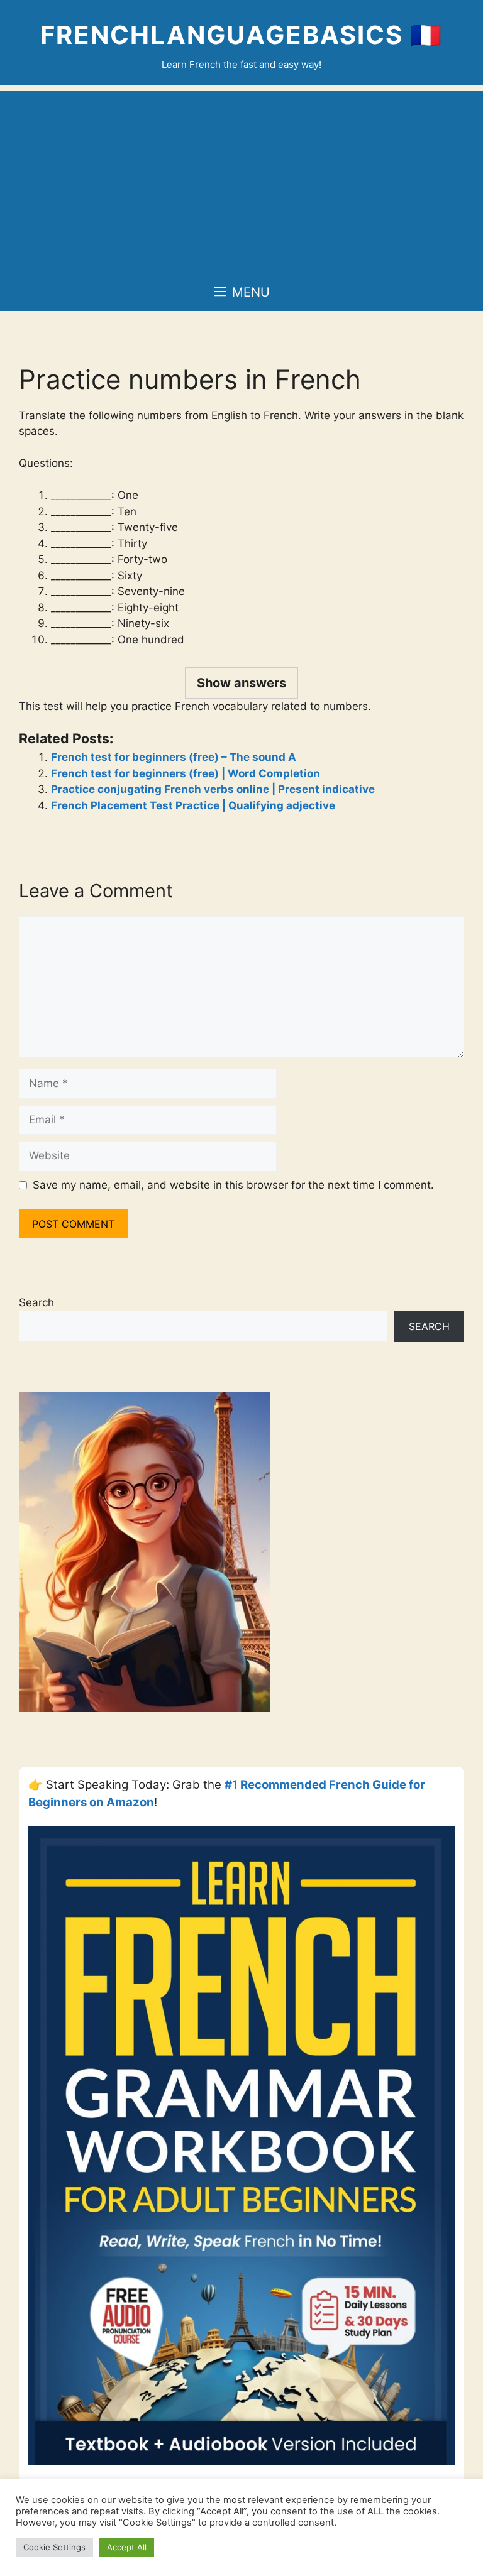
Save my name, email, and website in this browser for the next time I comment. (233, 1185)
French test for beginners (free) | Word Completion (186, 773)
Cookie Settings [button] (54, 2547)
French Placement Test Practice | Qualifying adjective (193, 805)
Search (36, 1302)
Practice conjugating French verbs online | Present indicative (213, 789)
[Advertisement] (241, 179)
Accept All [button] (127, 2547)
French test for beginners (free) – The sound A (174, 757)
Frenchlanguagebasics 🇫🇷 (241, 35)
